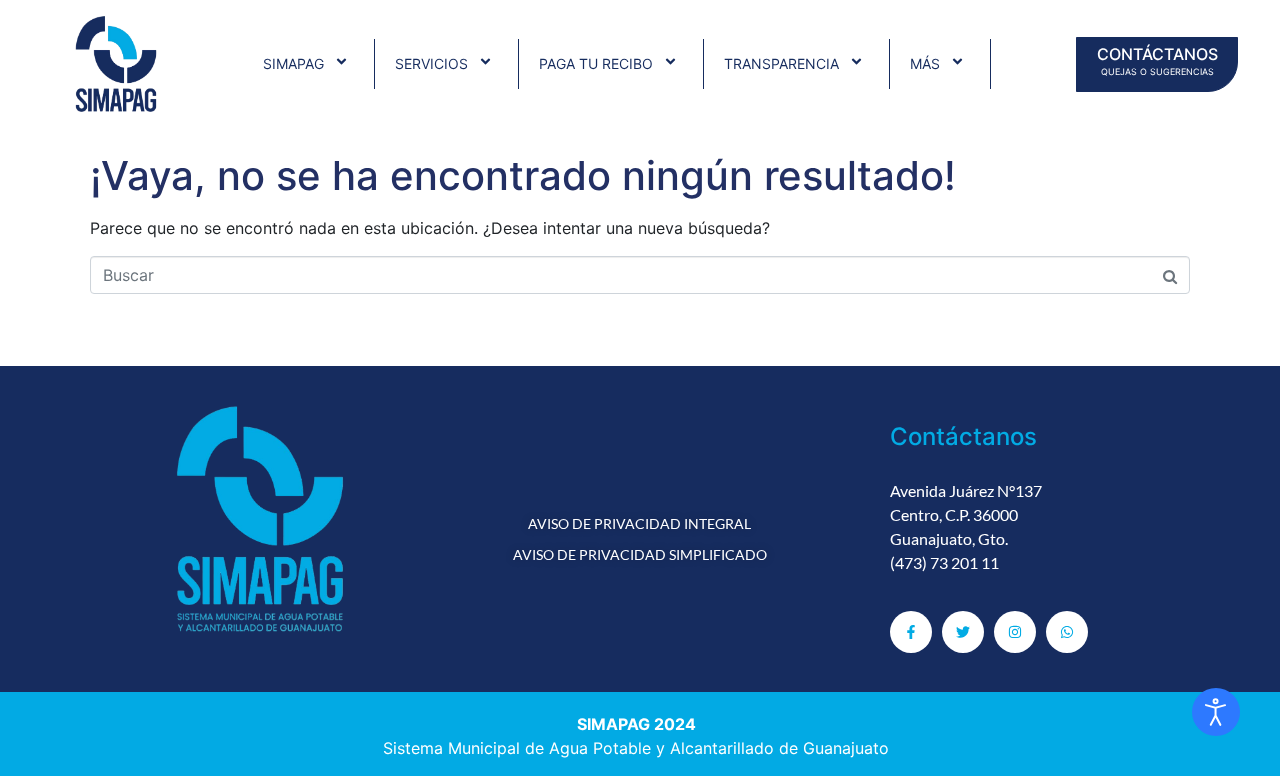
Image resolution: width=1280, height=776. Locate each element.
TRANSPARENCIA (781, 63)
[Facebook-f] (911, 632)
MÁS (925, 63)
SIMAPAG (293, 63)
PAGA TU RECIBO (596, 63)
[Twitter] (963, 632)
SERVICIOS (431, 63)
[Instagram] (1015, 632)
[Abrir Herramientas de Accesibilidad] (1216, 712)
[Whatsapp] (1067, 632)
